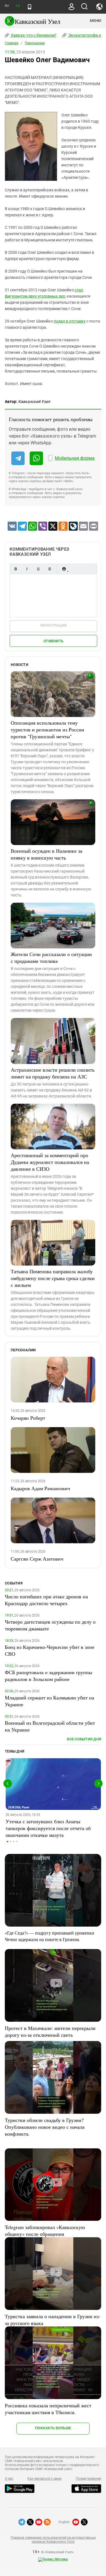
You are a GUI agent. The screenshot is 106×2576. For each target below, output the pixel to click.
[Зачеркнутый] (49, 569)
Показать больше (53, 2428)
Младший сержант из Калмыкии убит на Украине (49, 1701)
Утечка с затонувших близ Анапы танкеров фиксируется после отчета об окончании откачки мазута (48, 1828)
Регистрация (54, 625)
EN (18, 6)
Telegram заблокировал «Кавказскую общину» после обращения (45, 2230)
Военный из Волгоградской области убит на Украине (50, 1726)
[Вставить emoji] (64, 569)
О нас (9, 2479)
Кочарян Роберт (28, 1418)
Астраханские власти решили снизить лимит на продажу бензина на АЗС (53, 1073)
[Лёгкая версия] (30, 7)
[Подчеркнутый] (38, 569)
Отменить (53, 641)
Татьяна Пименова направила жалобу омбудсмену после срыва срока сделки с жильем (53, 1278)
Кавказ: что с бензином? (33, 35)
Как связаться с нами (44, 2479)
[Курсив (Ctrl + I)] (27, 569)
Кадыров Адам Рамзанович (40, 1488)
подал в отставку (70, 321)
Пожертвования (88, 2479)
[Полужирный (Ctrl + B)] (16, 569)
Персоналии (35, 43)
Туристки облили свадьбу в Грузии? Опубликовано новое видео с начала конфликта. (45, 2127)
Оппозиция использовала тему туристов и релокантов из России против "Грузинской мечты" (47, 729)
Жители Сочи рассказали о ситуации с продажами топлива (51, 957)
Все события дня (84, 1739)
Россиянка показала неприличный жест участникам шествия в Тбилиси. (48, 2409)
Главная (12, 43)
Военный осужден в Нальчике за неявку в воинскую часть (46, 854)
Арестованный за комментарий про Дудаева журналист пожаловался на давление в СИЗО (50, 1162)
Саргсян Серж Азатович (37, 1559)
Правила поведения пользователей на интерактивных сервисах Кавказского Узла (53, 2540)
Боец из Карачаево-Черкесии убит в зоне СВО (50, 1650)
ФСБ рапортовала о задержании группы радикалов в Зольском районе (48, 1676)
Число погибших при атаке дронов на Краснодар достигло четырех (46, 1600)
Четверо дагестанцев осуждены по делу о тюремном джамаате (50, 1625)
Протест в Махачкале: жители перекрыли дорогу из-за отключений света (50, 2031)
